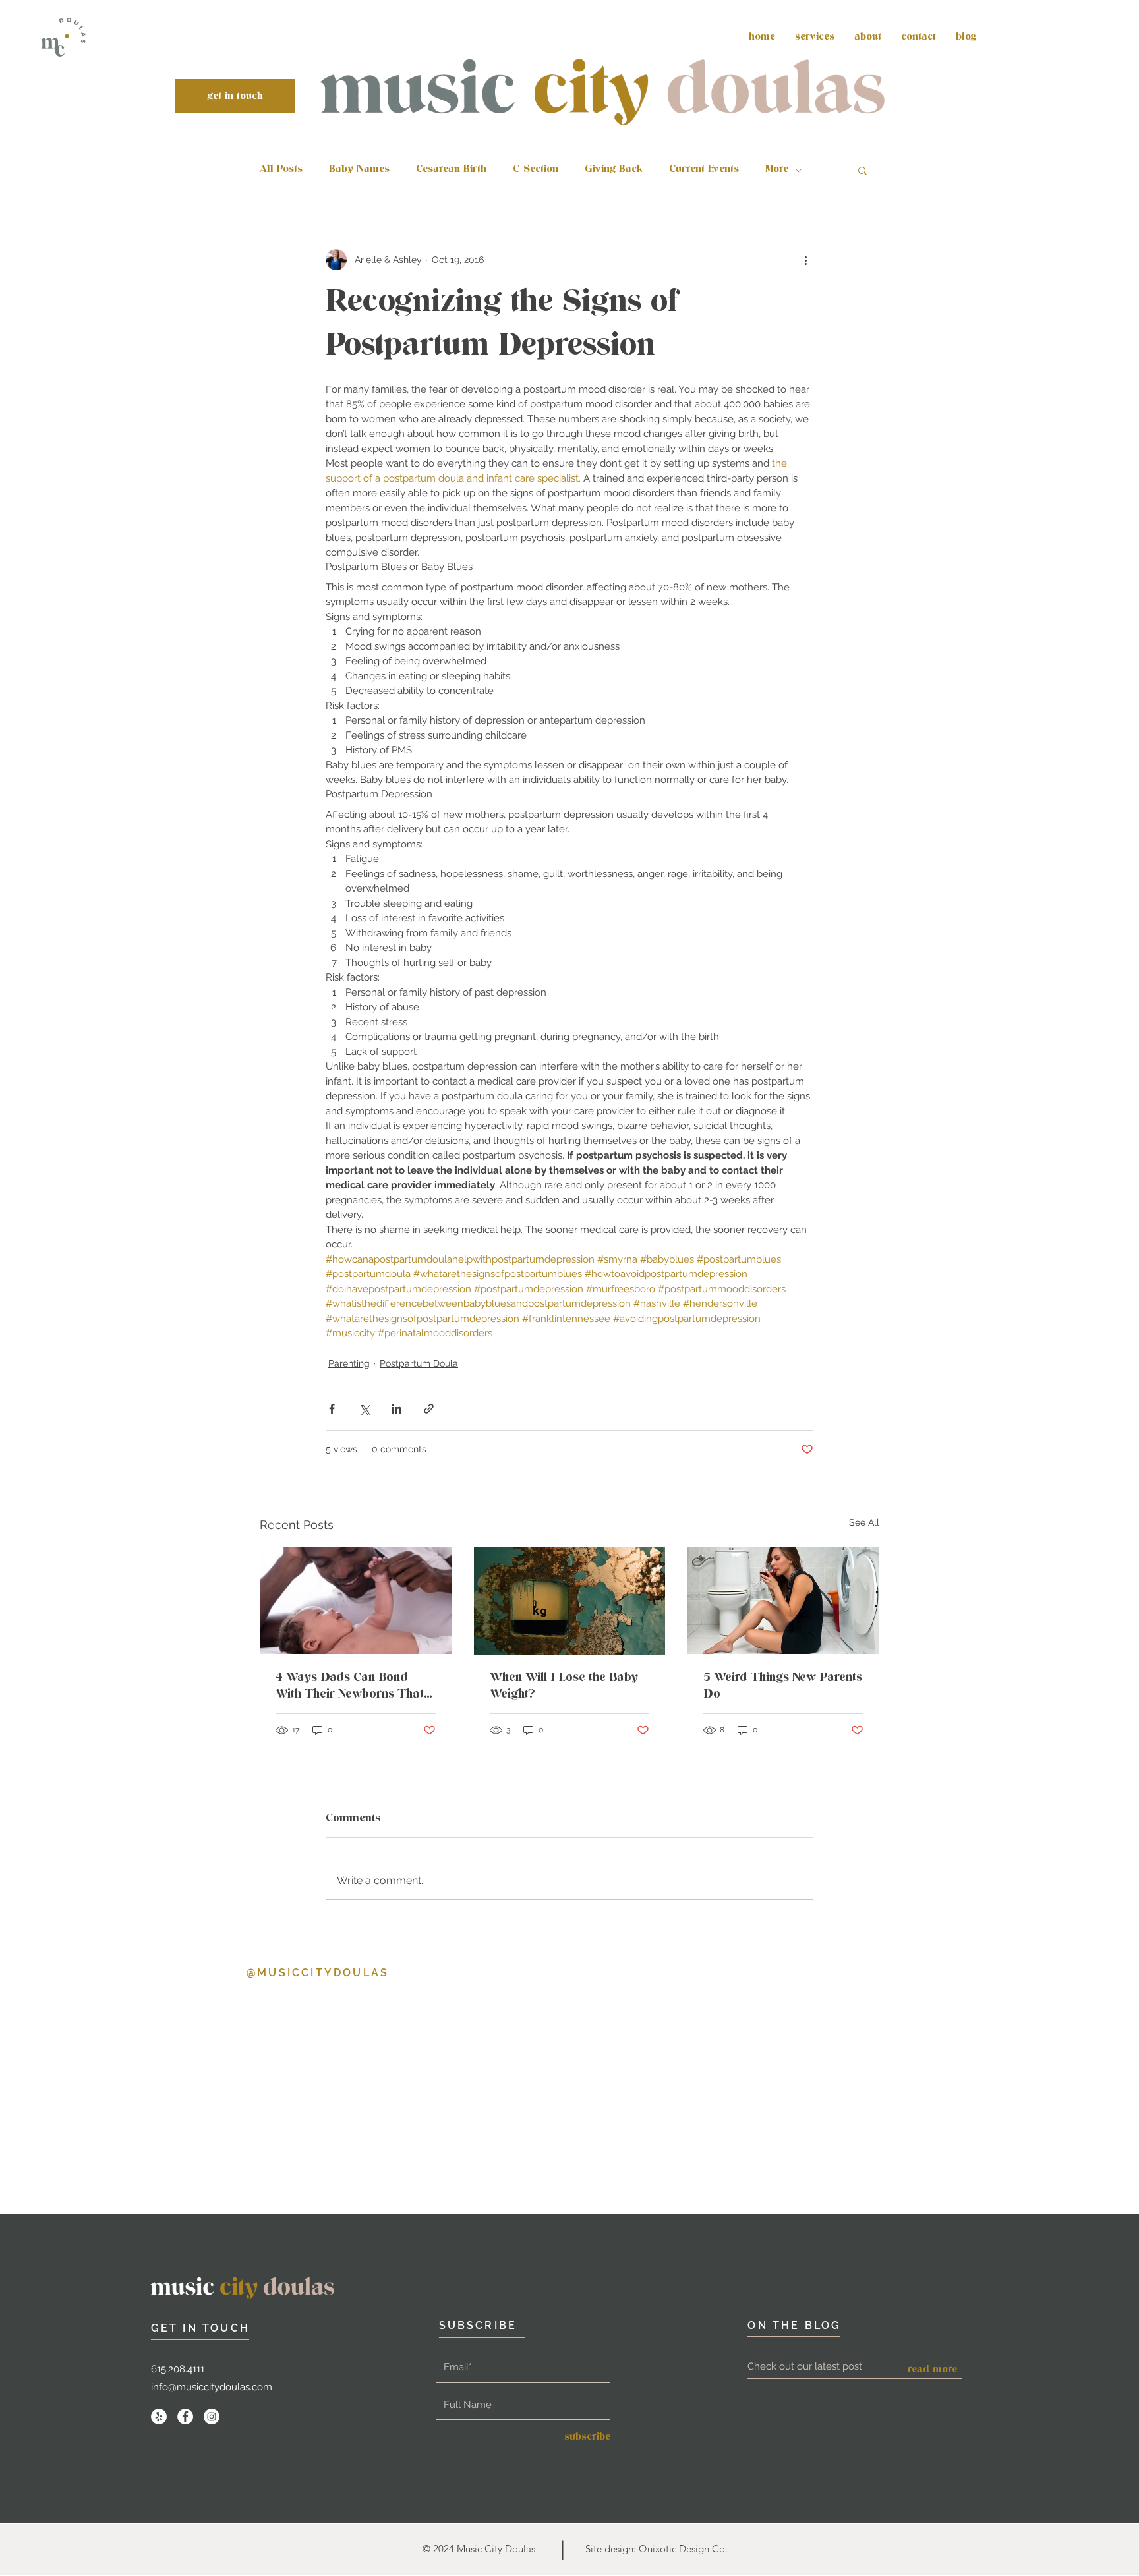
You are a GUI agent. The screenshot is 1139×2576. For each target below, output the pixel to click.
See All (864, 1522)
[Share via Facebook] (332, 1409)
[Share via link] (429, 1409)
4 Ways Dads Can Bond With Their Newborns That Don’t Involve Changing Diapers (350, 1686)
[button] (862, 170)
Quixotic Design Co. (683, 2549)
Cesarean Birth (451, 170)
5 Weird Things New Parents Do (783, 1686)
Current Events (704, 170)
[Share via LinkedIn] (396, 1409)
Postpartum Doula (419, 1363)
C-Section (536, 170)
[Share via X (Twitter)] (364, 1409)
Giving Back (614, 170)
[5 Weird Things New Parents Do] (783, 1600)
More (777, 170)
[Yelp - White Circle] (159, 2417)
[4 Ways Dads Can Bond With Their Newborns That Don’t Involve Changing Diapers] (356, 1600)
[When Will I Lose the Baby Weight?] (570, 1601)
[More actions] (805, 260)
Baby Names (359, 170)
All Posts (281, 170)
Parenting (349, 1363)
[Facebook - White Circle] (185, 2417)
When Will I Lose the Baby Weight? (564, 1686)
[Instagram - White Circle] (212, 2417)
